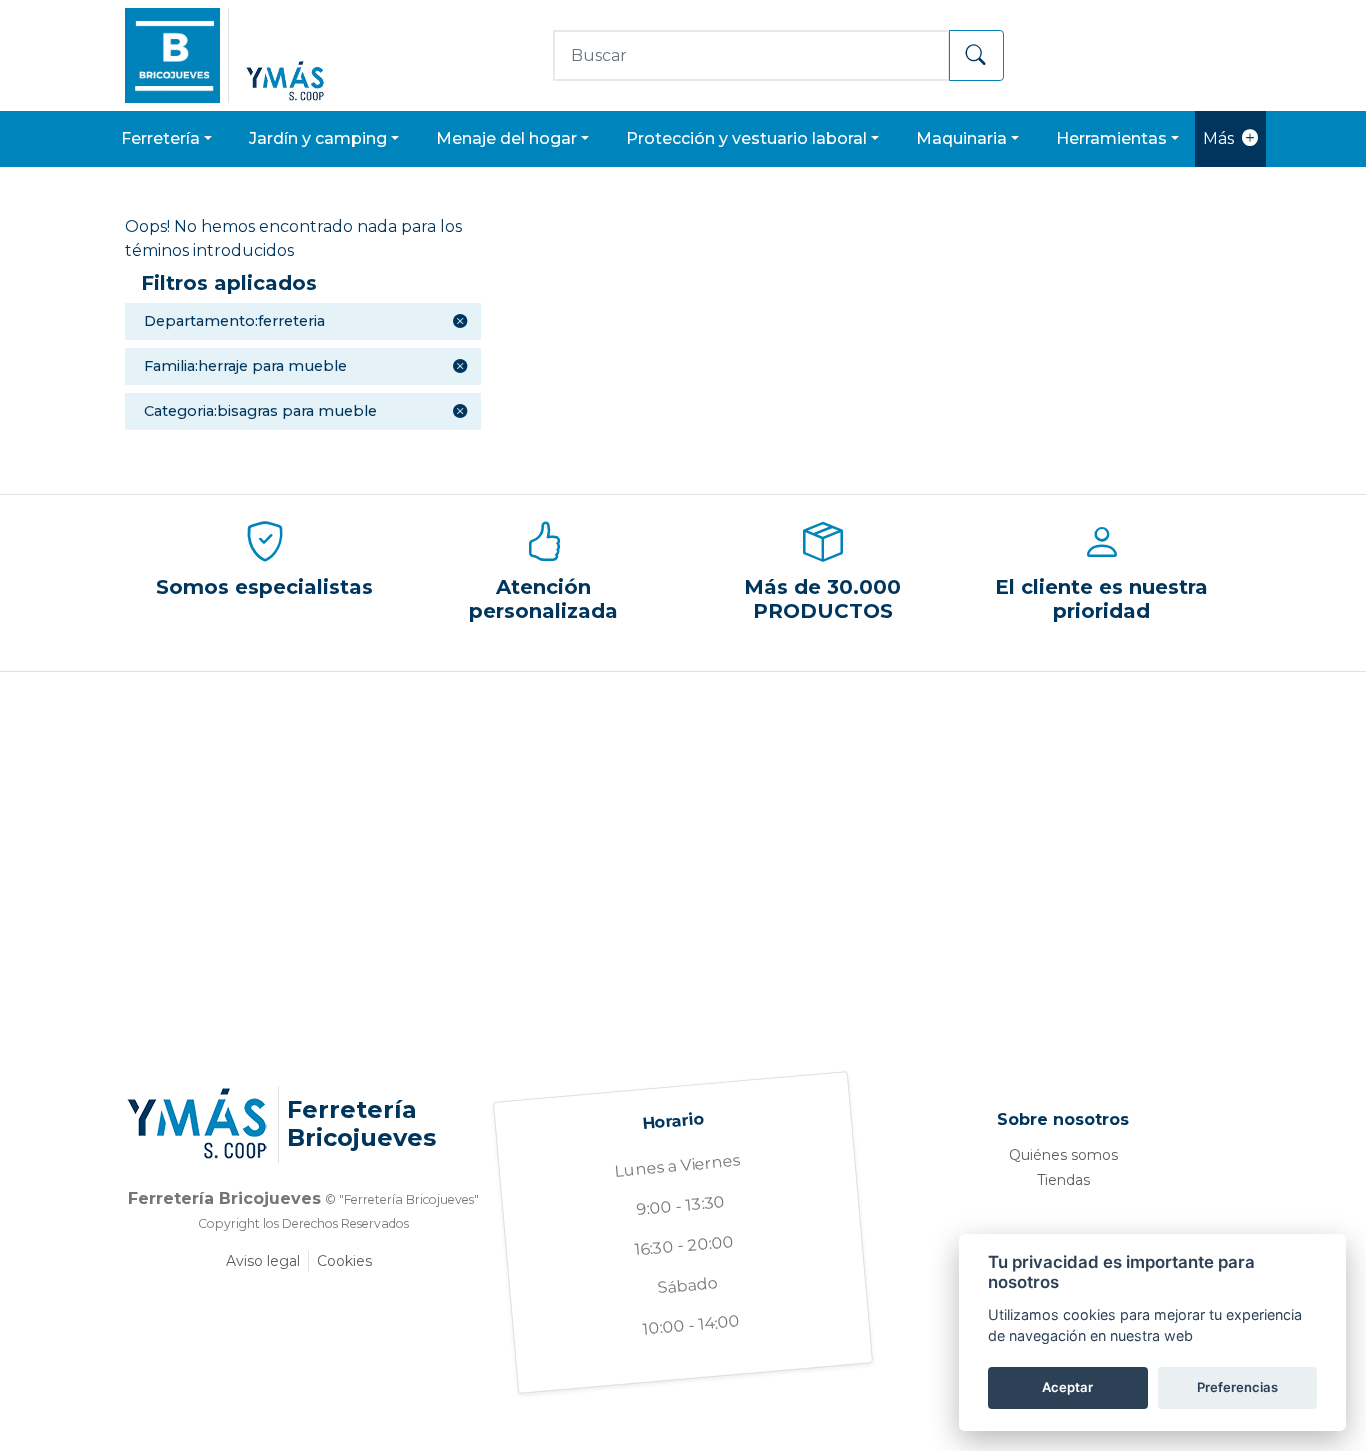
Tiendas (1063, 1180)
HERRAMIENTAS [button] (1111, 138)
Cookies (344, 1261)
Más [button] (1218, 138)
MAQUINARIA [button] (961, 138)
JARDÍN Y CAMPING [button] (318, 138)
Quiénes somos (1063, 1155)
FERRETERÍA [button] (160, 138)
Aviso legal (263, 1261)
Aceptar (1067, 1387)
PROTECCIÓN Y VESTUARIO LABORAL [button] (746, 138)
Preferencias (1237, 1387)
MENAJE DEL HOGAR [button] (506, 138)
